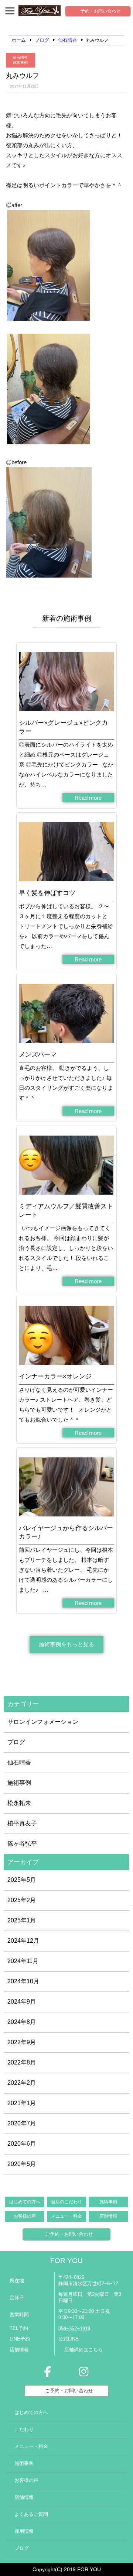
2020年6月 (22, 2144)
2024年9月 (22, 2002)
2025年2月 (22, 1900)
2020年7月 (22, 2123)
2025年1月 (22, 1920)
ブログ (16, 1742)
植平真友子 (22, 1823)
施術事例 (20, 63)
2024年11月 (23, 1961)
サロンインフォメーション (43, 1722)
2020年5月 (22, 2164)
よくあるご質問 (31, 2514)
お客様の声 (25, 2216)
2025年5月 (22, 1880)
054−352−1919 (74, 2329)
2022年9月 (22, 2042)
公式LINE (69, 2339)
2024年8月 (22, 2022)
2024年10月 (23, 1981)
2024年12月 (23, 1941)
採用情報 (24, 2531)
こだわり (24, 2429)
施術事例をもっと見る (66, 1644)
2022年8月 (22, 2062)
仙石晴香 (20, 57)
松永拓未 (19, 1803)
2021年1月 (22, 2103)
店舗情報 (108, 2216)
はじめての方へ (25, 2202)
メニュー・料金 (66, 2216)
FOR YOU (66, 2261)
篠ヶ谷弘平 (22, 1844)
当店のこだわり (66, 2202)
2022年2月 (22, 2083)
